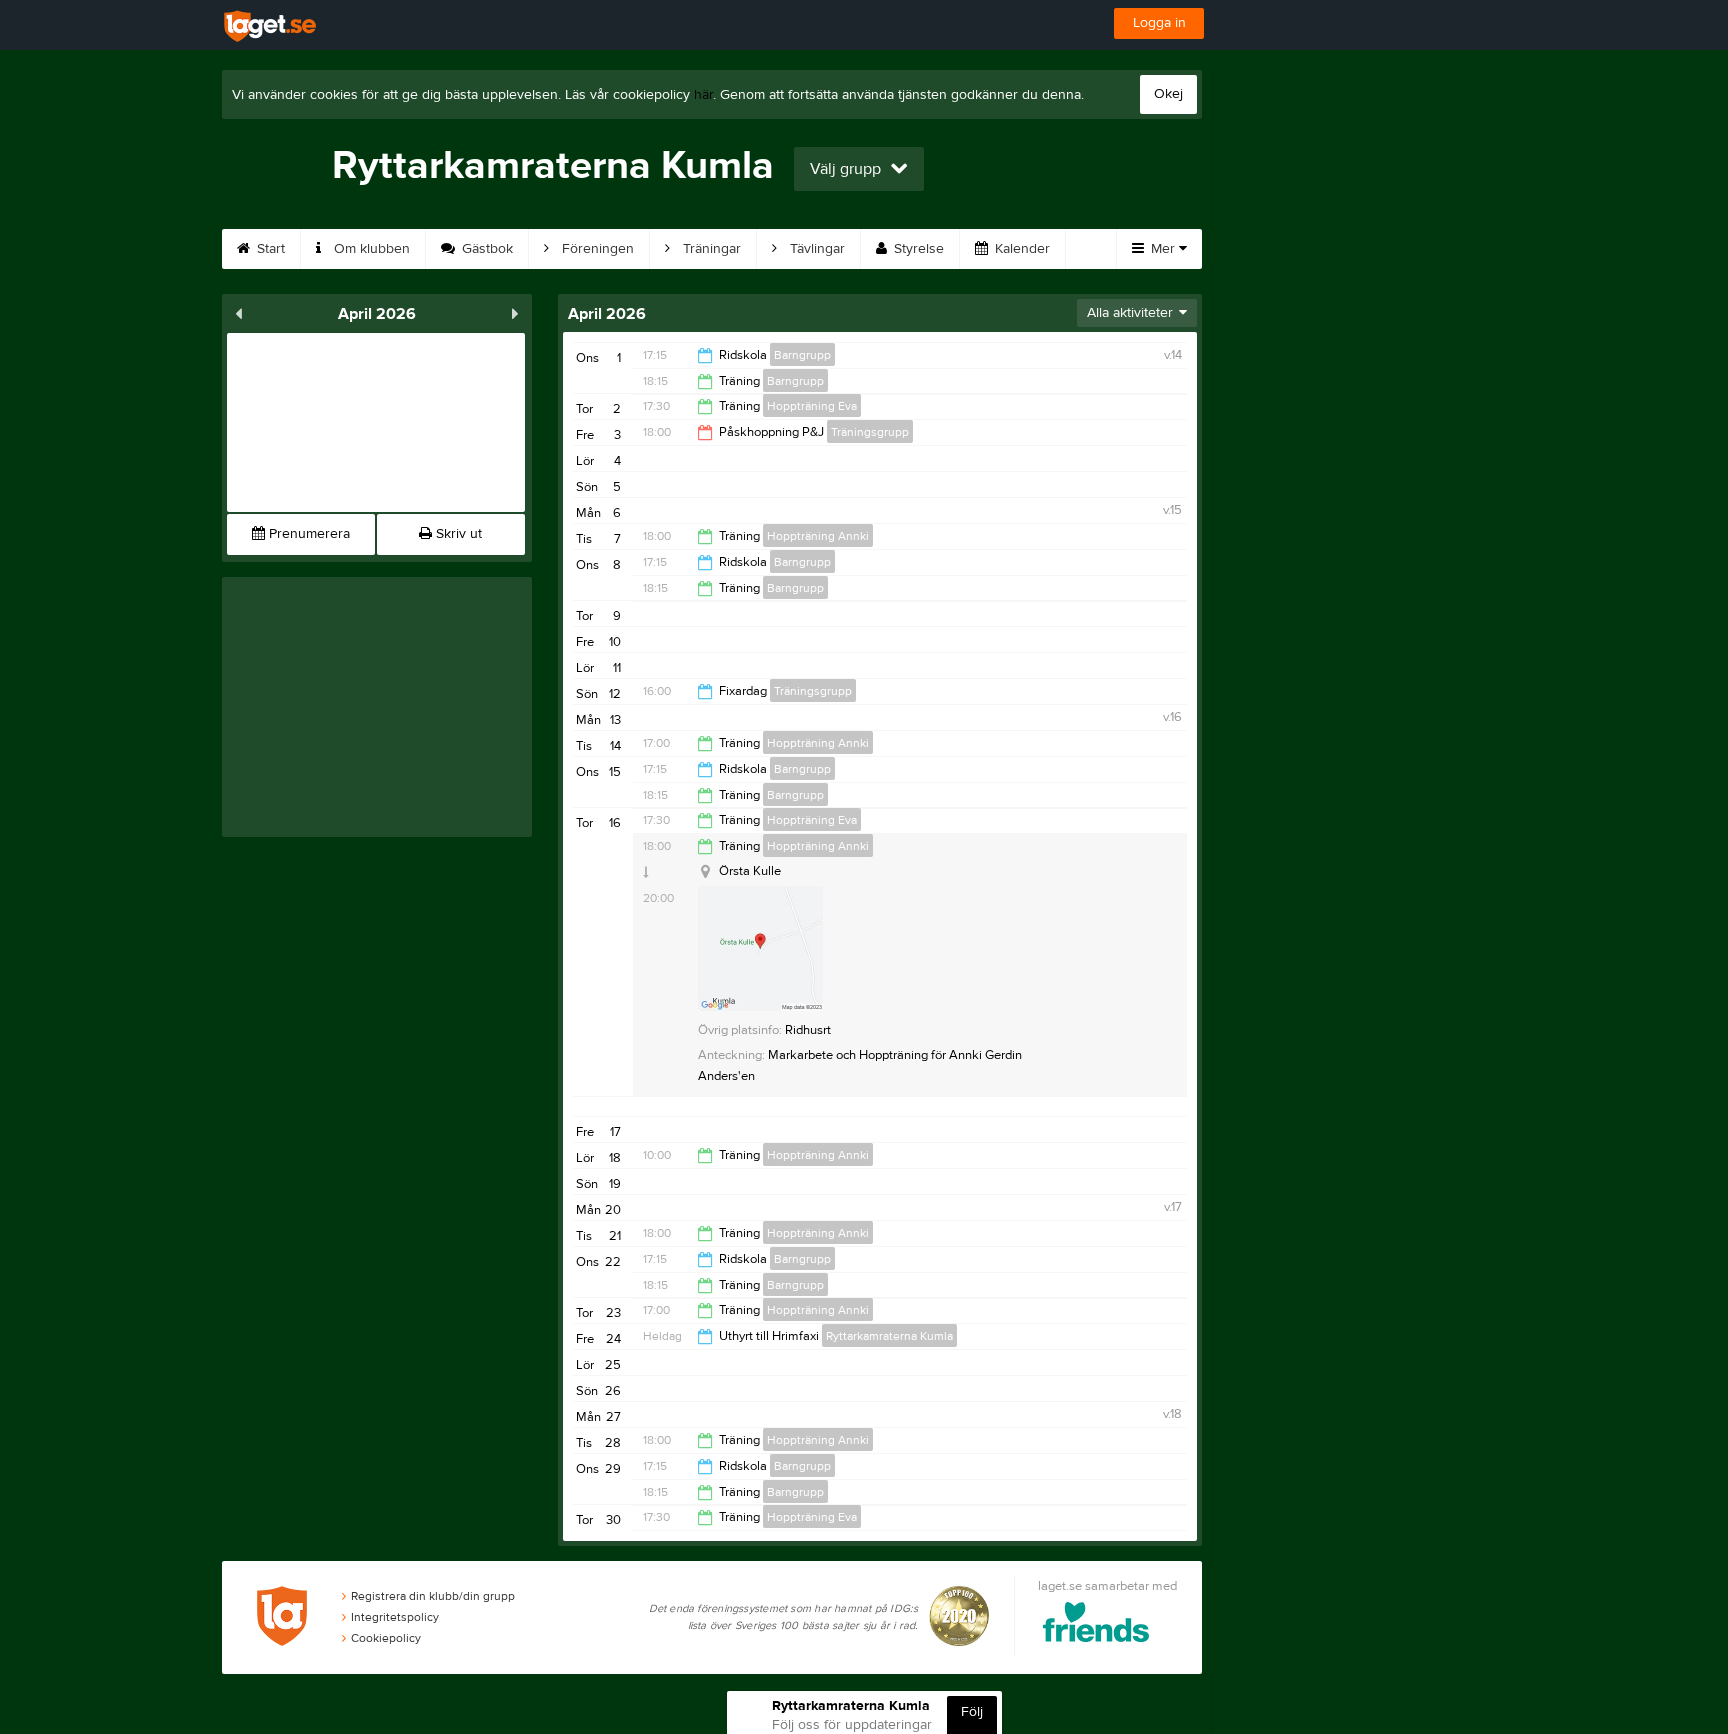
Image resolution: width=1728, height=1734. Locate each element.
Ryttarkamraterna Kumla (889, 1336)
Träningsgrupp (870, 432)
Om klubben (370, 249)
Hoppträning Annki (818, 536)
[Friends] (1096, 1625)
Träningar (710, 249)
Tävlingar (815, 249)
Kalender (1020, 249)
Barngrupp (802, 355)
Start (269, 249)
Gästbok (485, 249)
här (703, 95)
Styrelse (917, 249)
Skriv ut (457, 534)
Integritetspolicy (395, 1617)
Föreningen (596, 249)
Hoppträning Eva (812, 406)
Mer (1163, 249)
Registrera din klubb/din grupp (433, 1596)
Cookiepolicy (386, 1638)
